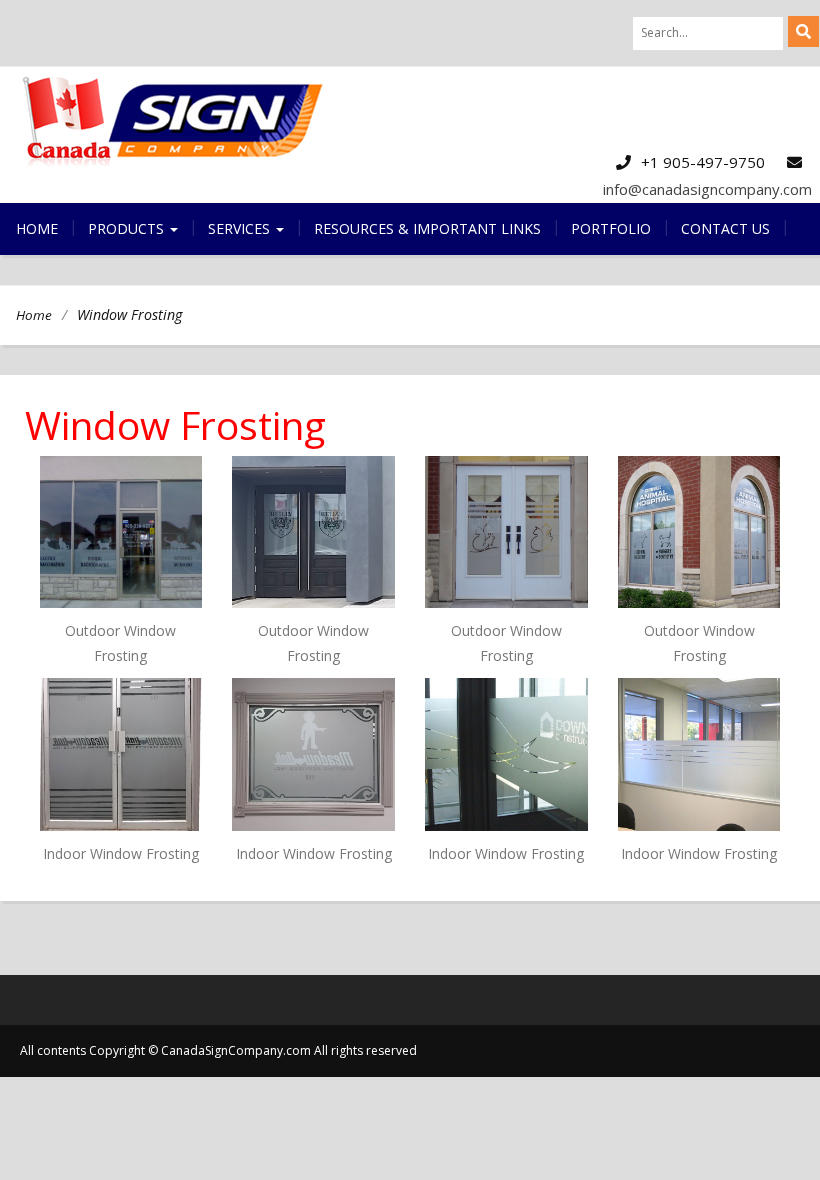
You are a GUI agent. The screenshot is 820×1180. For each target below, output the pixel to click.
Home (37, 228)
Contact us (725, 228)
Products (128, 228)
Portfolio (611, 228)
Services (241, 228)
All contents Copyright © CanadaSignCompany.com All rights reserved (218, 1050)
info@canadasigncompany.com (707, 189)
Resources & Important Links (427, 228)
